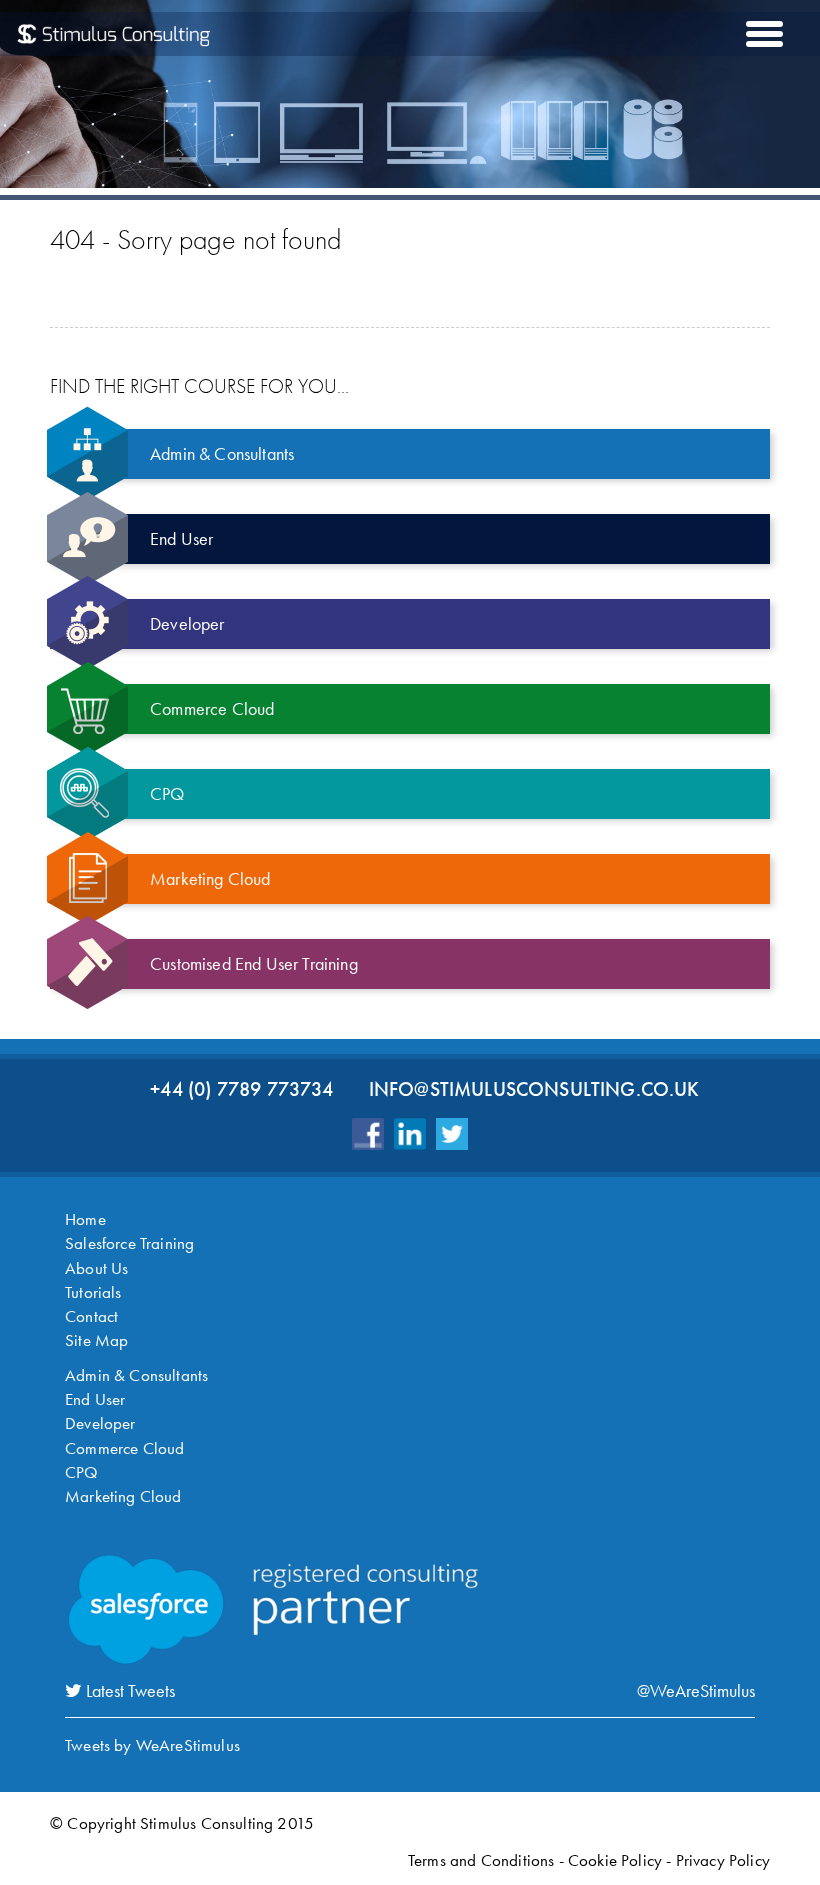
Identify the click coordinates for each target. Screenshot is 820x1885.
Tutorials (93, 1292)
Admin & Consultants (136, 1375)
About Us (96, 1268)
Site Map (96, 1340)
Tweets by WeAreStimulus (152, 1745)
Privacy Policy (723, 1860)
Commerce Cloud (124, 1448)
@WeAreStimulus (696, 1690)
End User (95, 1399)
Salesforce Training (129, 1243)
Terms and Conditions (481, 1860)
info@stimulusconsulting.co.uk (534, 1089)
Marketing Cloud (123, 1496)
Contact (91, 1316)
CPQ (82, 1472)
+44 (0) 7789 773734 (241, 1089)
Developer (100, 1423)
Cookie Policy (615, 1860)
